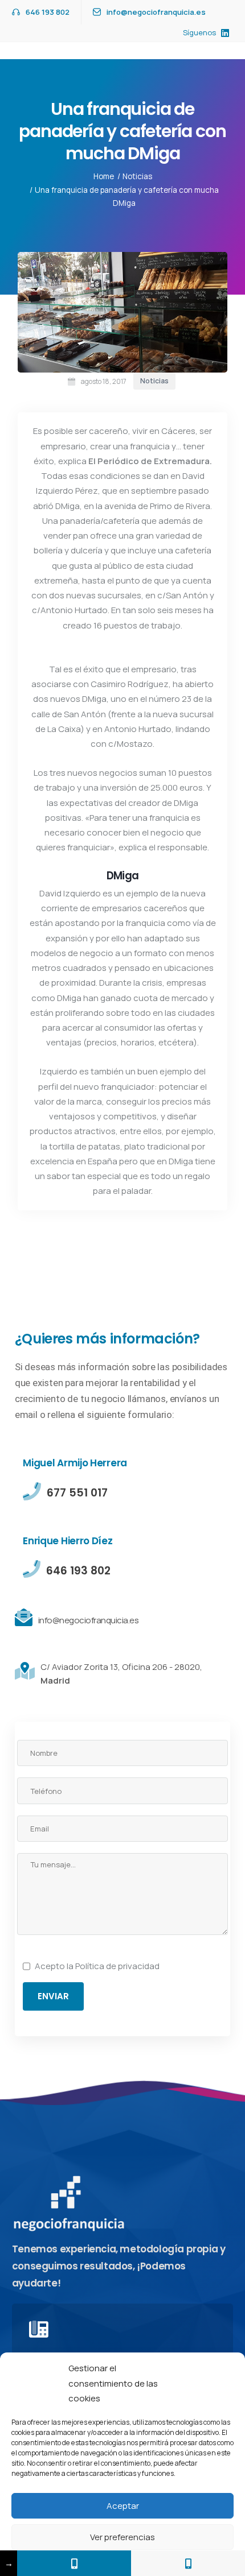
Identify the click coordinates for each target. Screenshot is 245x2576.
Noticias (137, 176)
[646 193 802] (188, 2563)
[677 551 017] (74, 2563)
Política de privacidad (117, 1966)
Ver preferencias (122, 2537)
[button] (228, 2384)
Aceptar (123, 2506)
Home (104, 176)
